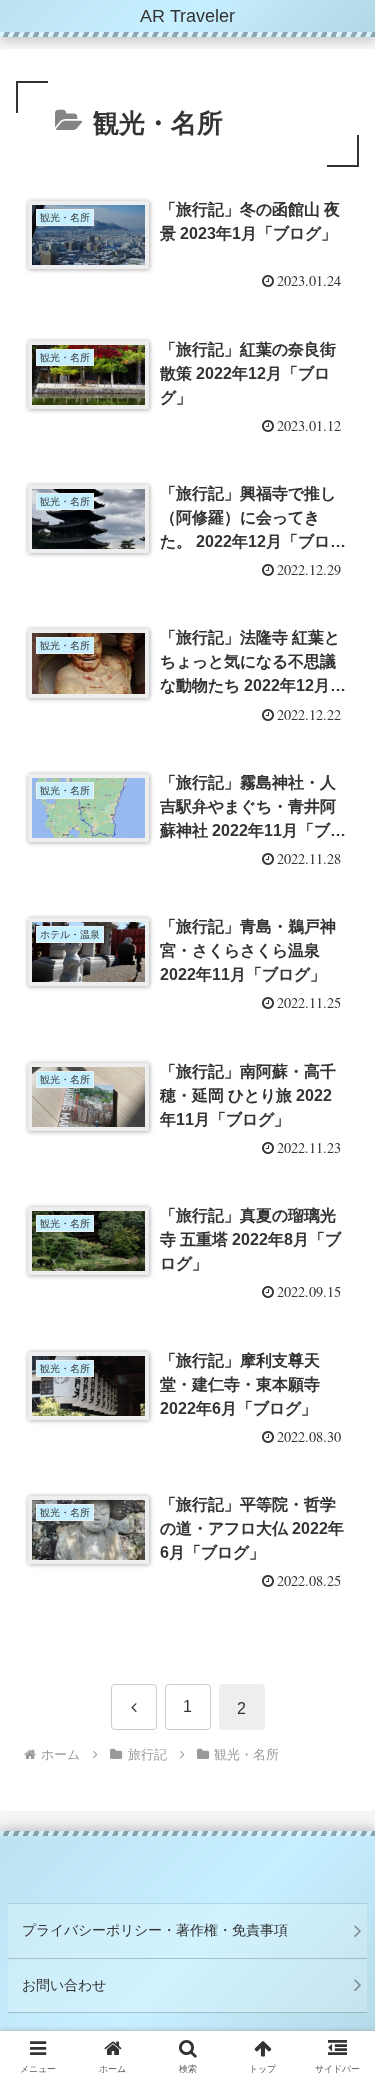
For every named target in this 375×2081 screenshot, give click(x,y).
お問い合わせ (64, 1985)
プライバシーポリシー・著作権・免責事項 (155, 1930)
